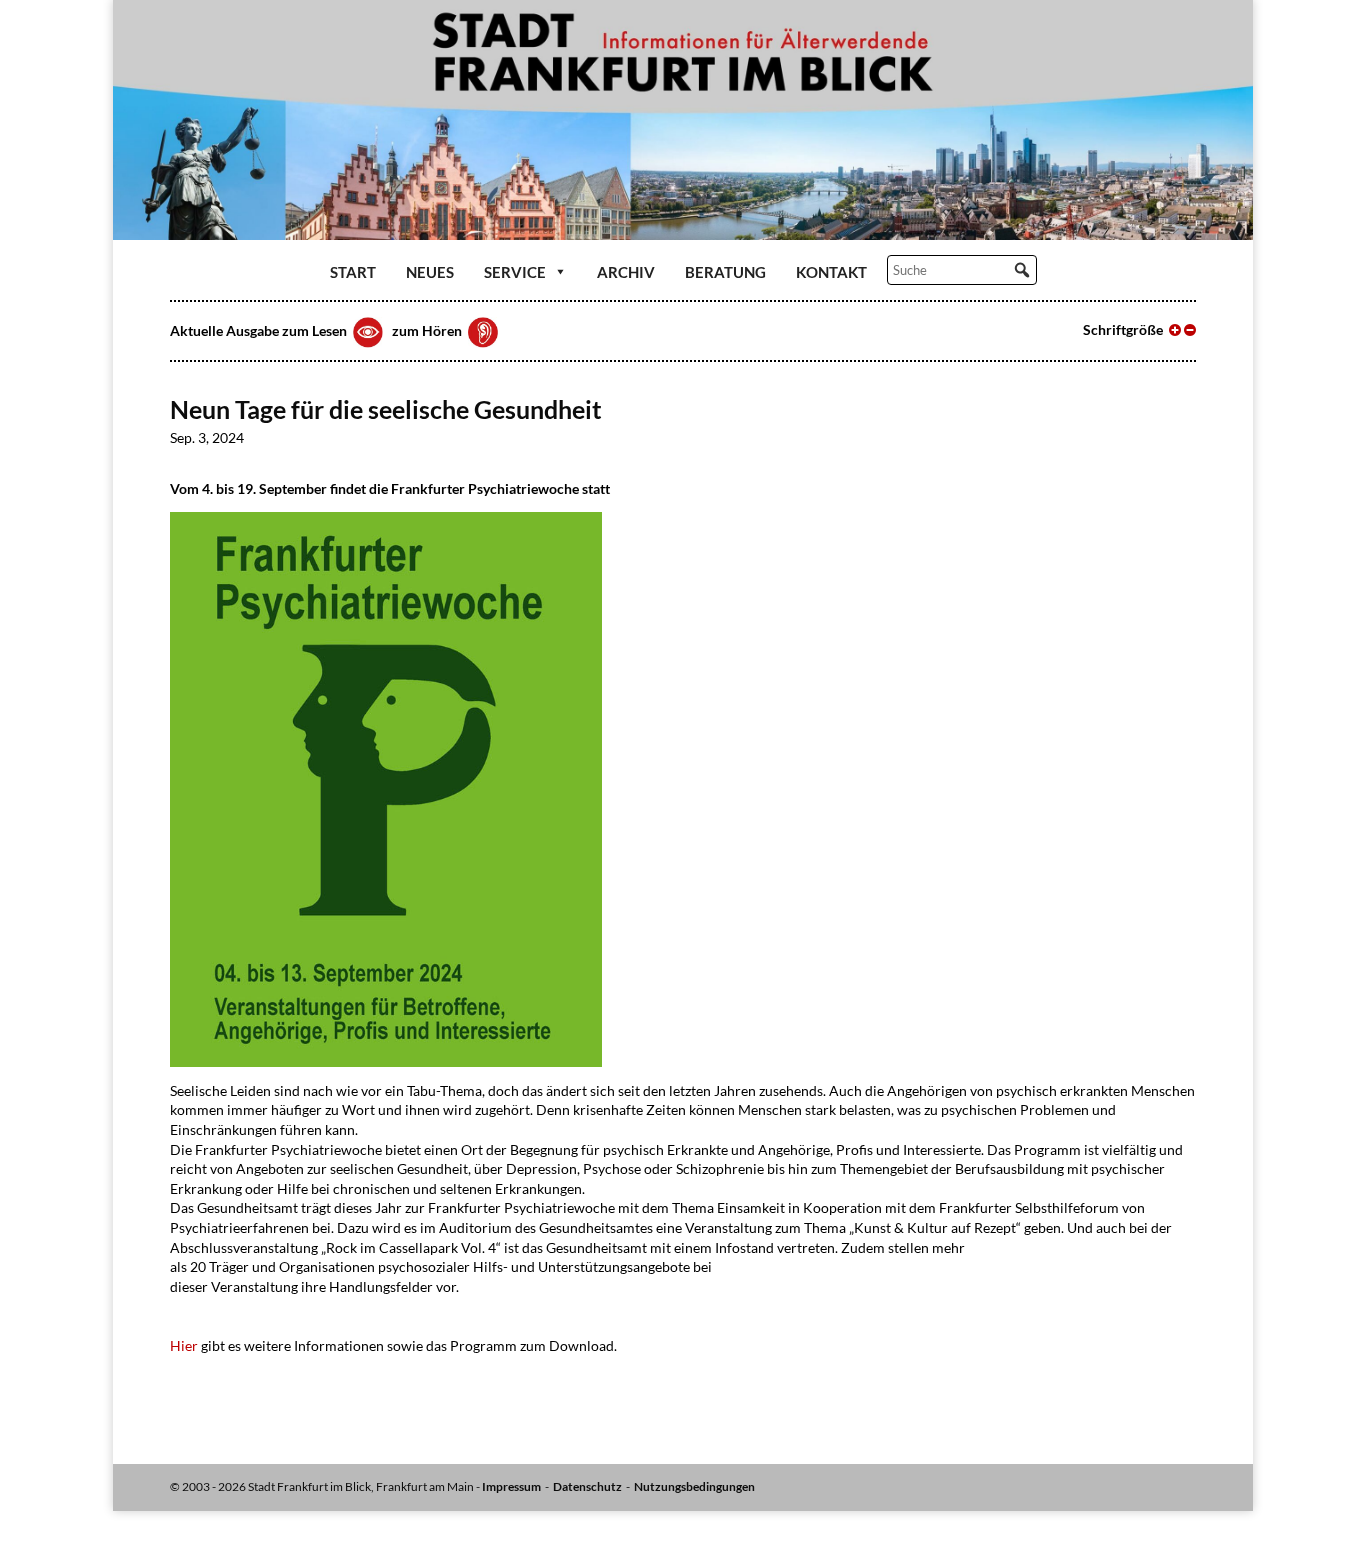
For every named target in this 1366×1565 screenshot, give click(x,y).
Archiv (626, 272)
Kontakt (831, 272)
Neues (430, 272)
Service (515, 272)
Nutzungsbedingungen (694, 1486)
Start (353, 272)
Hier (184, 1345)
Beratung (725, 272)
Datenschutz (587, 1486)
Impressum (511, 1486)
